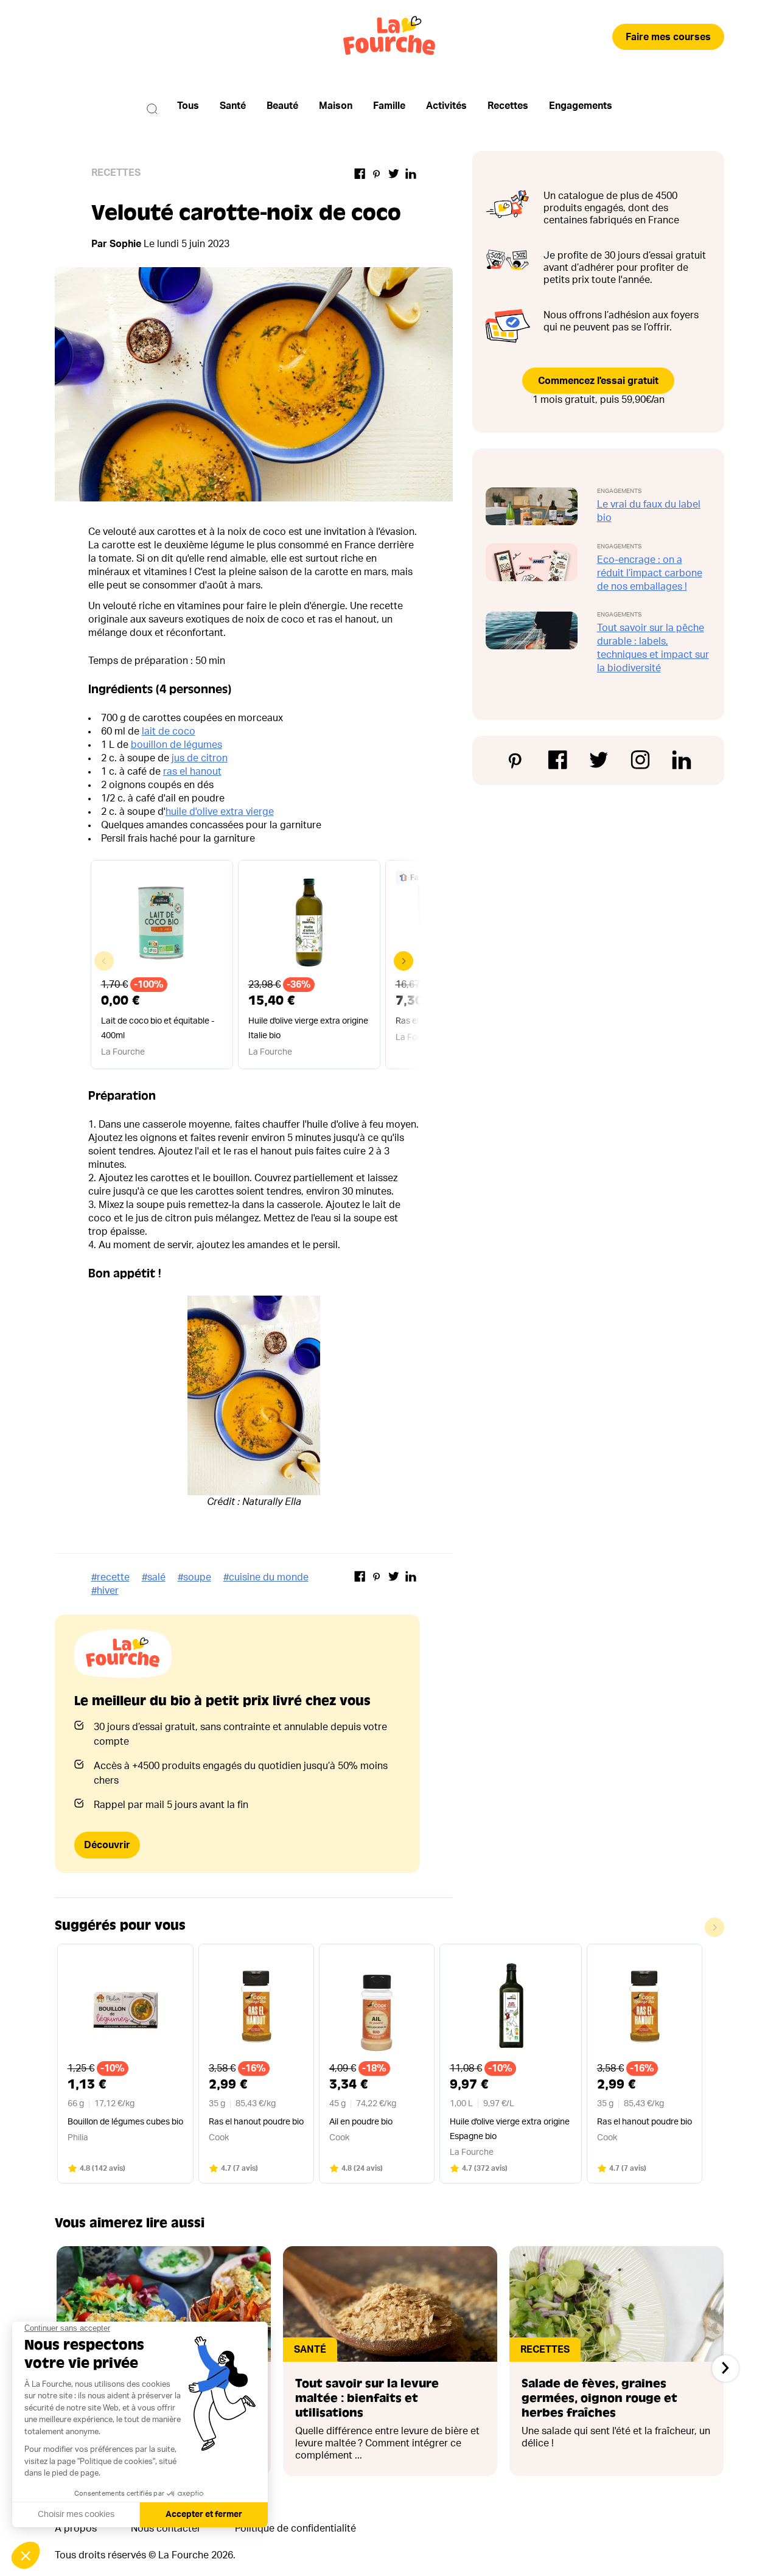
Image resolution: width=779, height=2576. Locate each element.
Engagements (581, 106)
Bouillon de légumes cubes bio (125, 2122)
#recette (110, 1577)
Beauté (282, 106)
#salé (154, 1577)
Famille (389, 106)
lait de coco (169, 731)
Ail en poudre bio (361, 2122)
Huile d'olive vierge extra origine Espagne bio (510, 2129)
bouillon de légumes (176, 745)
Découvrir (107, 1845)
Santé (233, 106)
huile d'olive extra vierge (220, 812)
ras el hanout (192, 772)
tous (188, 106)
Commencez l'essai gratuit (598, 381)
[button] (403, 961)
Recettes (508, 106)
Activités (446, 106)
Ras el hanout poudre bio (256, 2122)
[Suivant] (725, 2368)
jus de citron (200, 758)
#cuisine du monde (266, 1577)
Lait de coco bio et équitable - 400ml (158, 1028)
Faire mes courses (668, 37)
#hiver (105, 1591)
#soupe (194, 1577)
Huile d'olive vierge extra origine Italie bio (308, 1028)
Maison (336, 106)
